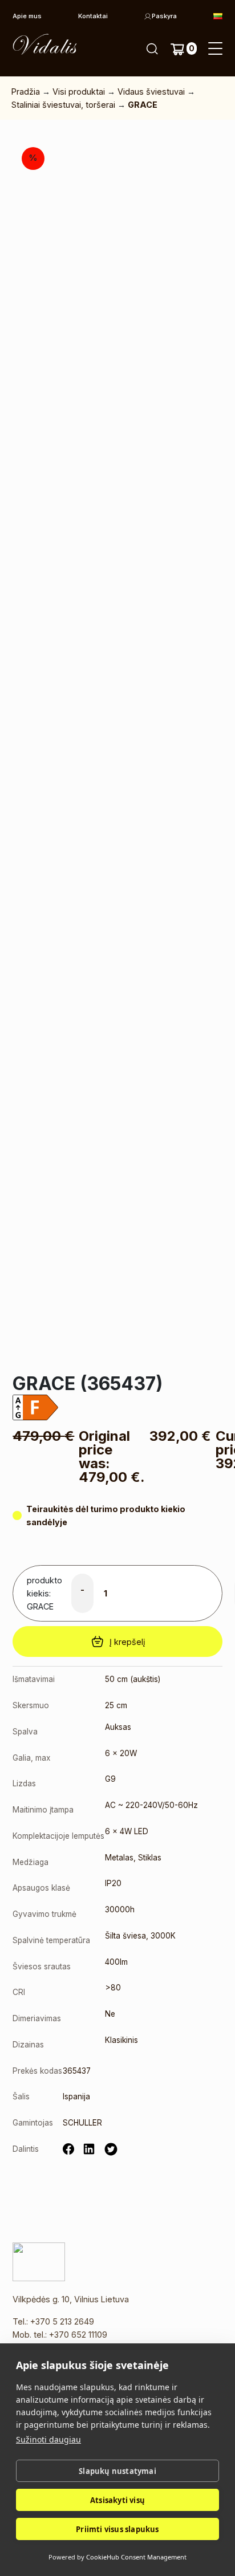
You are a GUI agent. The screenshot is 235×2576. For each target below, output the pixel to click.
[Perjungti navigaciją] (215, 49)
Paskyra (164, 16)
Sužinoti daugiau (48, 2439)
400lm (116, 1962)
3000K (163, 1936)
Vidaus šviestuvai (151, 92)
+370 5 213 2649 (62, 2321)
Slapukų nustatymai (117, 2471)
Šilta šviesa (125, 1936)
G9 (110, 1779)
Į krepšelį (127, 1642)
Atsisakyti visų (117, 2500)
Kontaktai (93, 16)
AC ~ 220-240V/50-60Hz (151, 1805)
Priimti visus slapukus (117, 2529)
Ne (110, 2014)
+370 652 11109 (78, 2335)
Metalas (119, 1858)
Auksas (118, 1727)
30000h (120, 1909)
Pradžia (26, 92)
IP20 (113, 1883)
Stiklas (150, 1858)
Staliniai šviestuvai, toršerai (63, 105)
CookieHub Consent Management (136, 2557)
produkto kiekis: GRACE (44, 1593)
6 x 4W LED (127, 1831)
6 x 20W (121, 1753)
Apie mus (27, 16)
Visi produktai (79, 92)
